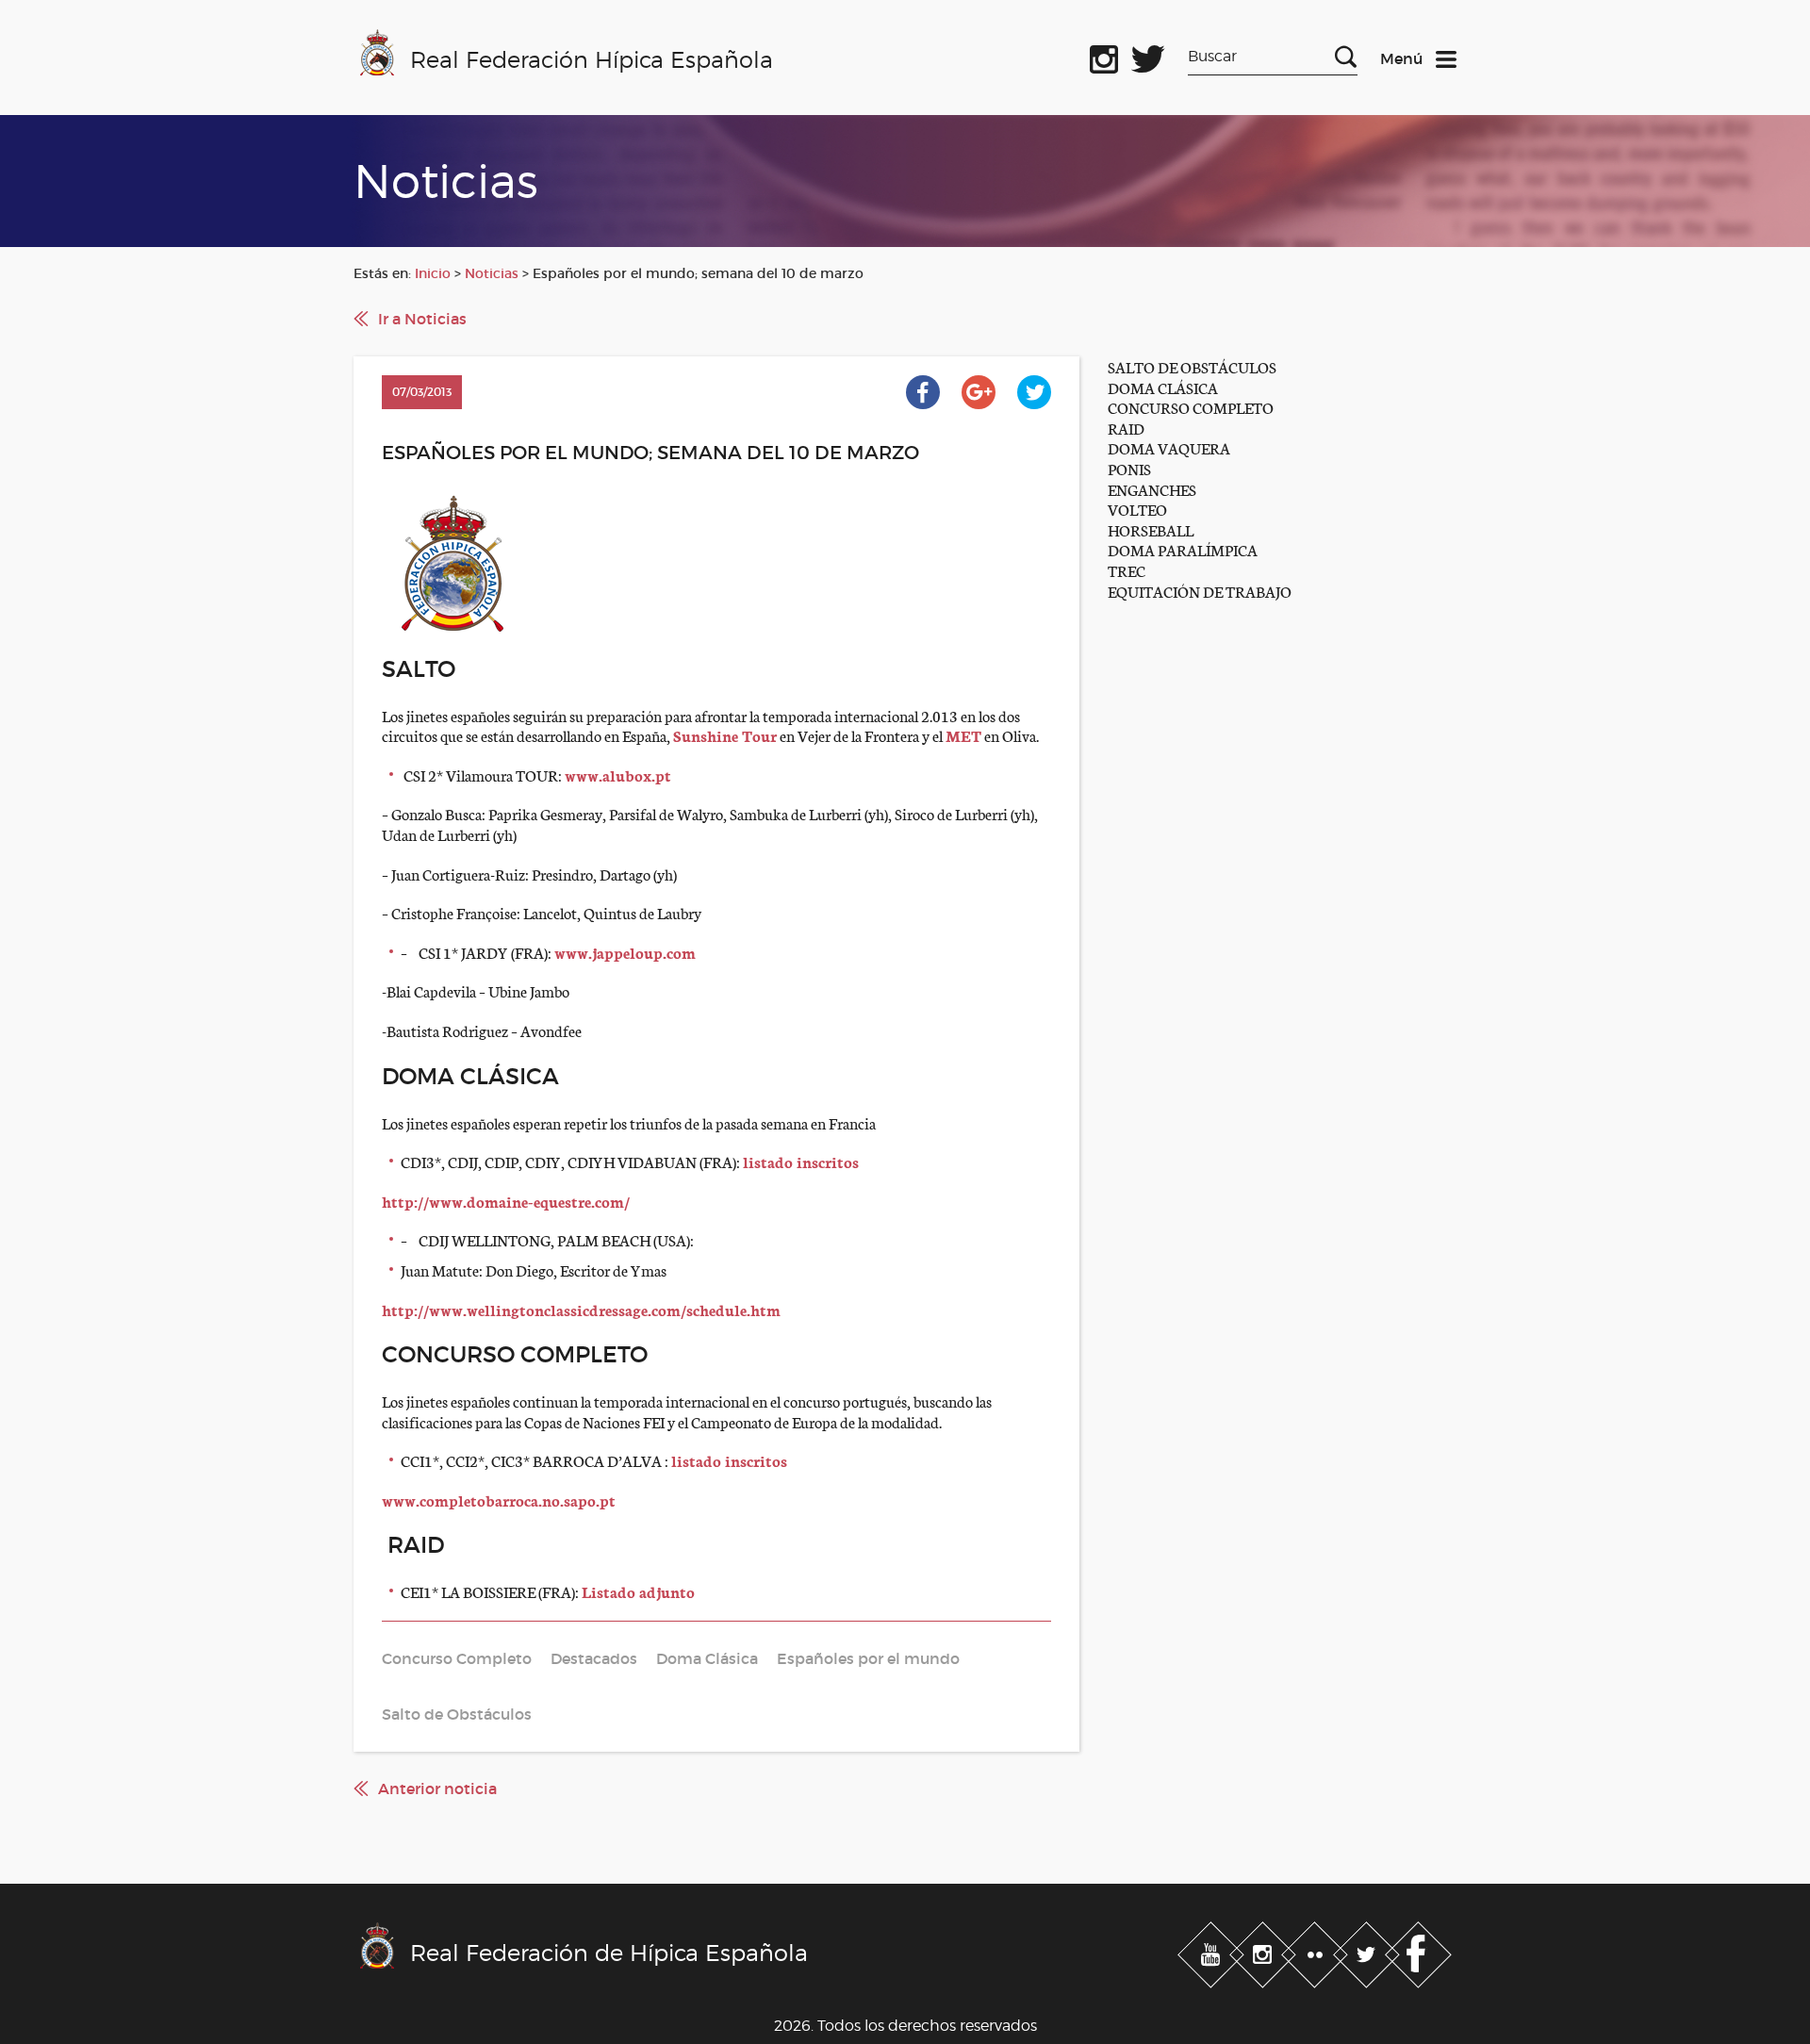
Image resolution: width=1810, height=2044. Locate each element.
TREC (1127, 570)
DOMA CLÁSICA (1163, 387)
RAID (1126, 428)
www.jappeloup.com (625, 952)
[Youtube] (1213, 1951)
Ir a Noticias (422, 319)
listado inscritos (801, 1161)
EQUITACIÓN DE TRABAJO (1200, 591)
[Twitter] (1368, 1951)
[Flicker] (1316, 1951)
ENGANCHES (1152, 489)
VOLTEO (1137, 509)
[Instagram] (1265, 1951)
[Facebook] (1418, 1951)
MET (963, 735)
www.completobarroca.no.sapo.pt (499, 1500)
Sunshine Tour (725, 735)
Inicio (433, 273)
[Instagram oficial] (1104, 56)
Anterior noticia (437, 1788)
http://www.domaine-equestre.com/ (506, 1201)
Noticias (492, 273)
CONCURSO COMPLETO (1191, 407)
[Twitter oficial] (1148, 56)
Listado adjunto (638, 1591)
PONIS (1129, 468)
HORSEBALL (1151, 529)
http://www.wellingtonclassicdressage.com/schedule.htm (581, 1309)
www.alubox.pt (618, 775)
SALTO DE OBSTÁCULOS (1192, 366)
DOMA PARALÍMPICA (1183, 549)
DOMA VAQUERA (1169, 447)
